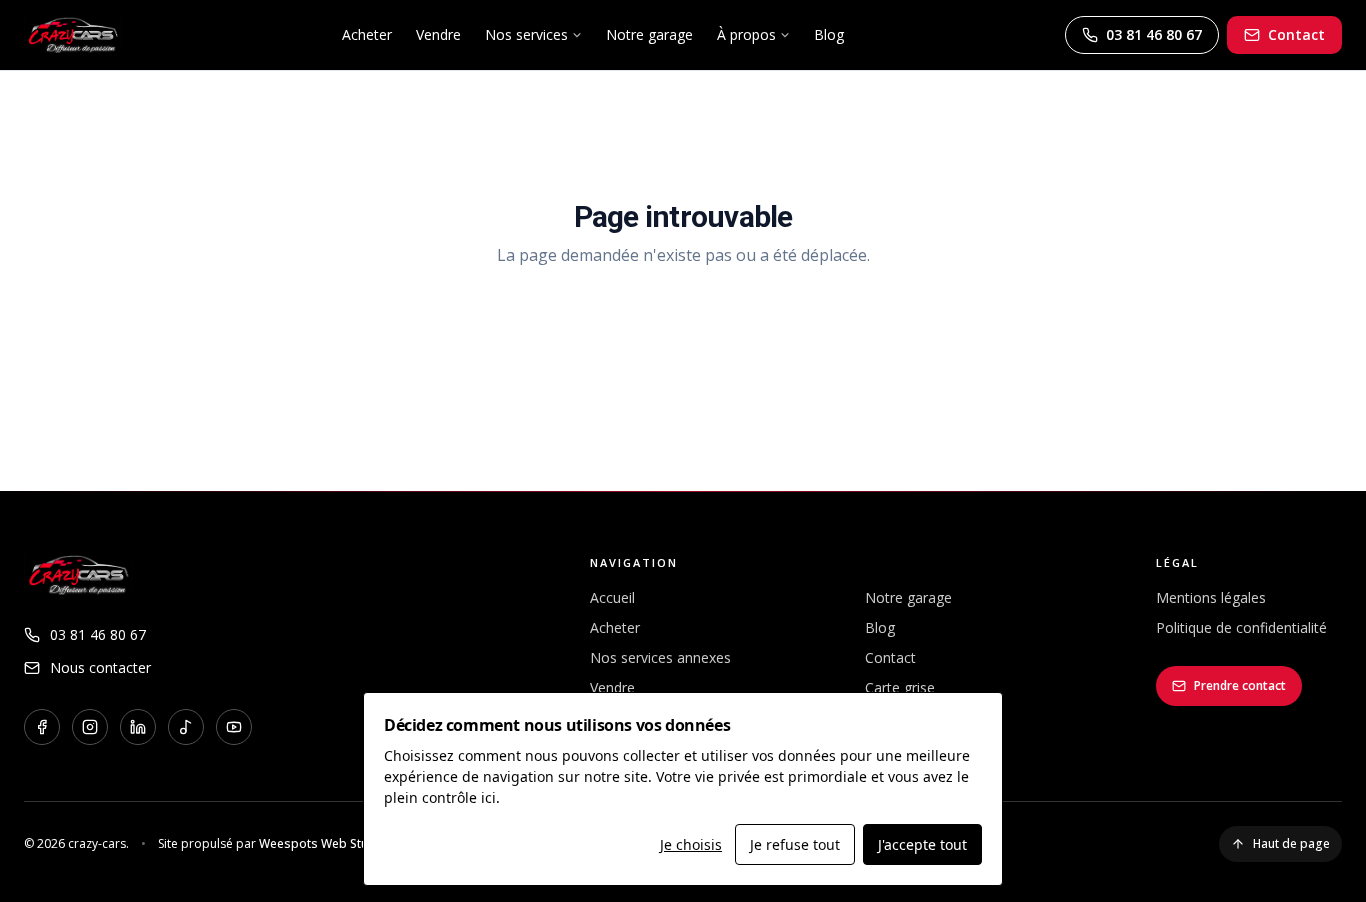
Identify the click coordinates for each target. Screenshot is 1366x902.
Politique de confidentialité (1241, 627)
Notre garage (649, 34)
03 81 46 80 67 (1154, 34)
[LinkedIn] (138, 727)
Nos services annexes (660, 657)
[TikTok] (186, 727)
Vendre (438, 34)
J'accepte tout (922, 844)
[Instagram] (90, 727)
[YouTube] (234, 727)
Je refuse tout (795, 844)
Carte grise (900, 687)
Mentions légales (1211, 597)
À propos (746, 34)
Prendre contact (1240, 685)
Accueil (612, 597)
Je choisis (691, 844)
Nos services (526, 34)
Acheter (367, 34)
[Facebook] (42, 727)
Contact (1296, 34)
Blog (829, 34)
